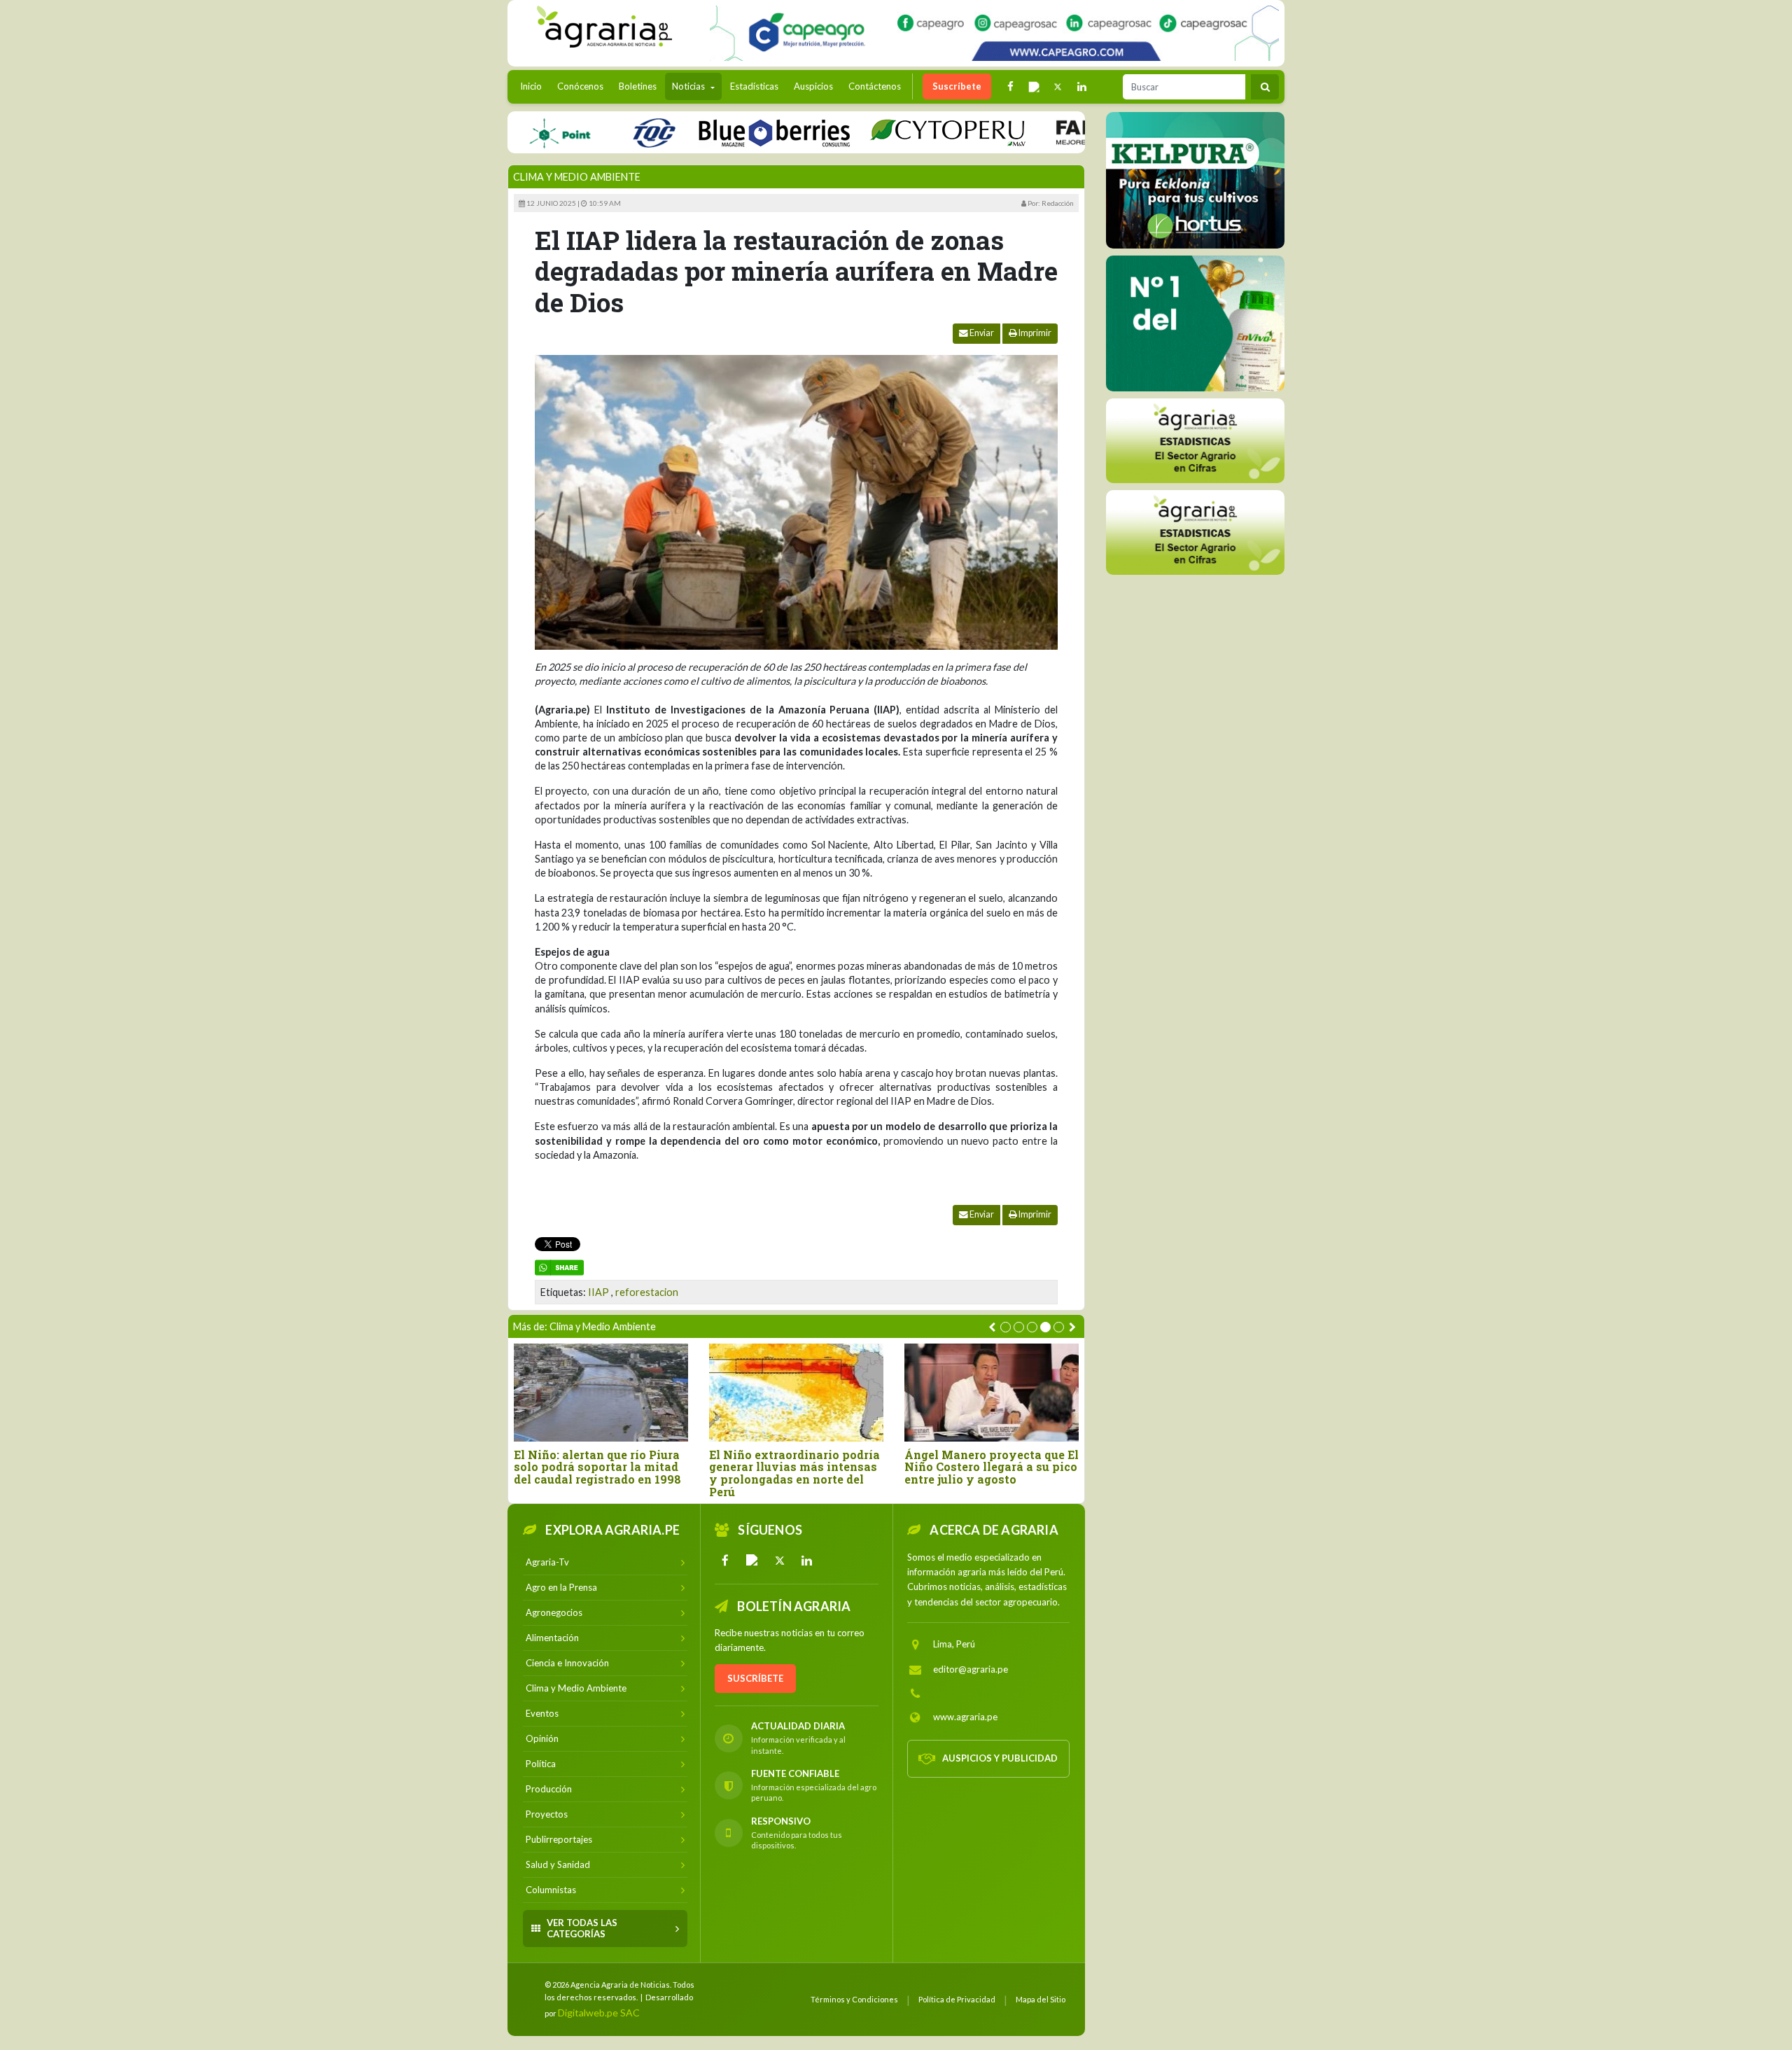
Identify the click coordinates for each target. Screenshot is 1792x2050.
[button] (1006, 1327)
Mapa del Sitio (1041, 1999)
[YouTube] (752, 1561)
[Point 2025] (1195, 323)
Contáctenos (875, 86)
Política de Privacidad (957, 1999)
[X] (780, 1561)
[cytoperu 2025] (890, 132)
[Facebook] (725, 1561)
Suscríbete (957, 86)
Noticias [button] (689, 86)
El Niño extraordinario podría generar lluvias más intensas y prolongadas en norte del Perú (794, 1473)
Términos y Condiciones (854, 1999)
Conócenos (580, 86)
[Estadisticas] (1195, 440)
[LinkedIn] (807, 1561)
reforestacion (647, 1292)
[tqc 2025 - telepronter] (596, 132)
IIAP (598, 1292)
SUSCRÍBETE (755, 1678)
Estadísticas (754, 86)
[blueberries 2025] (717, 132)
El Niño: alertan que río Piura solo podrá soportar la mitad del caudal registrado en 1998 (597, 1467)
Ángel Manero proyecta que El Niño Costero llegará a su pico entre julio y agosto (992, 1467)
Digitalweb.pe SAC (599, 2013)
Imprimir (1034, 333)
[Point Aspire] (994, 33)
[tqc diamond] (1195, 180)
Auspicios (813, 86)
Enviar (981, 333)
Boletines (638, 86)
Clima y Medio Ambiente (577, 177)
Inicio (534, 86)
